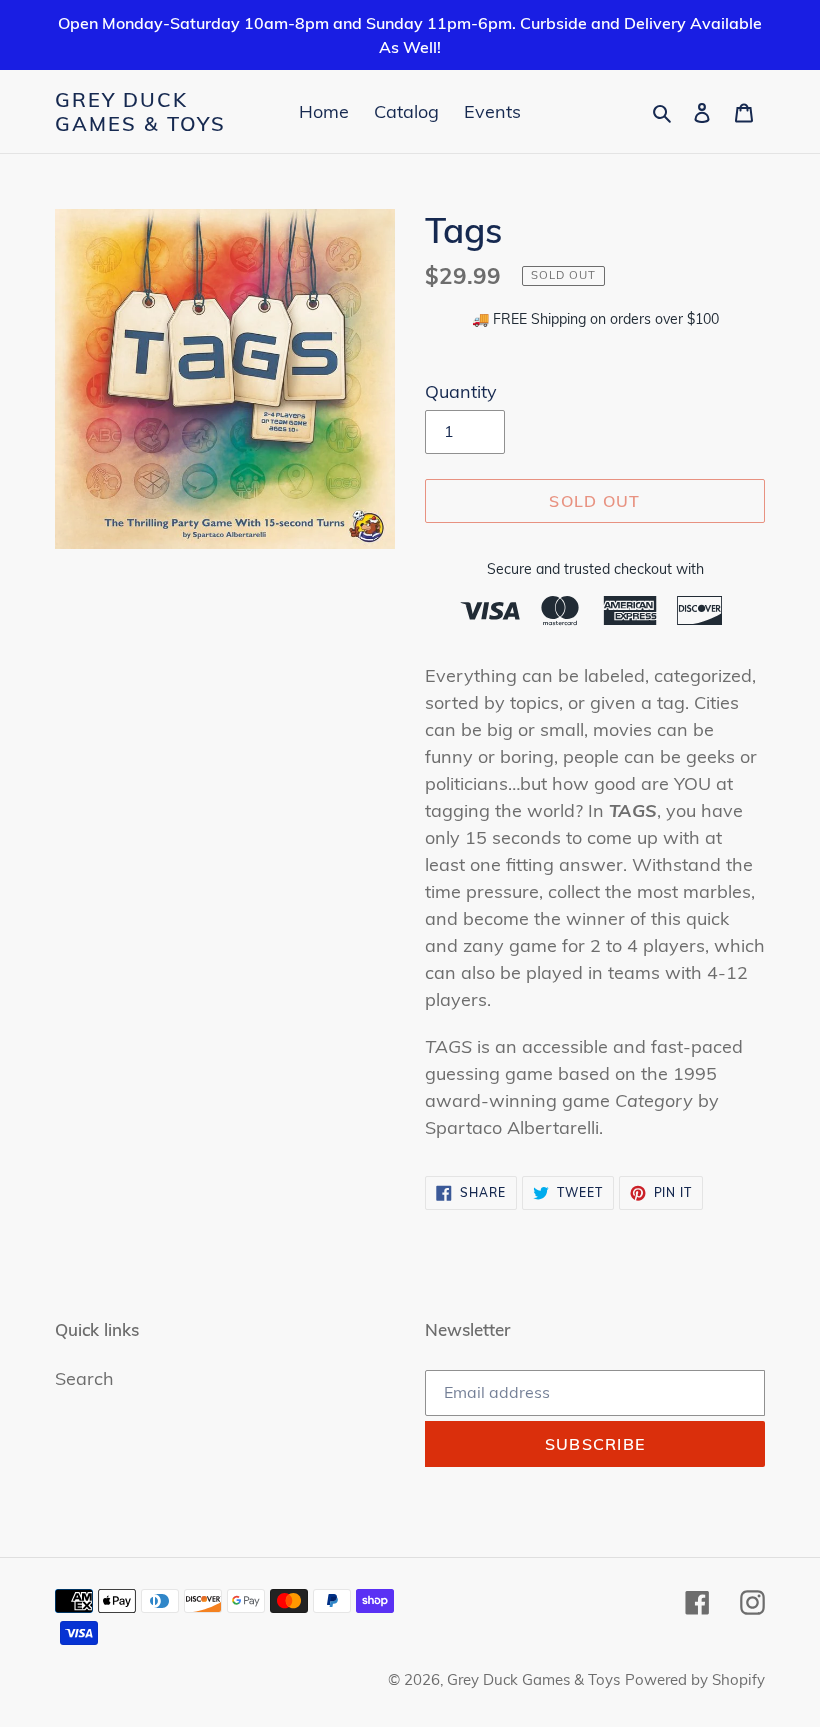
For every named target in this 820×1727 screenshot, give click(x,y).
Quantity (461, 391)
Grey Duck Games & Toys (140, 112)
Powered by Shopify (695, 1679)
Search (84, 1378)
